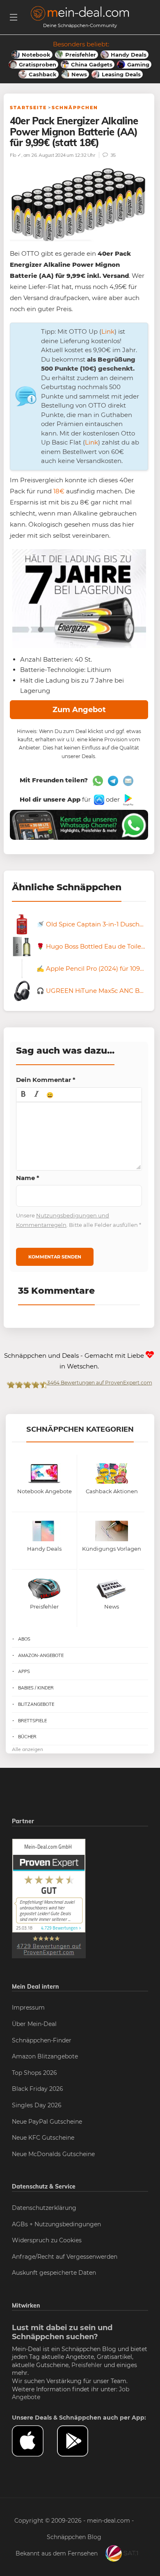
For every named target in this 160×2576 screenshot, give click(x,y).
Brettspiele (32, 1721)
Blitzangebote (36, 1704)
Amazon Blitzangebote (45, 2056)
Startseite (28, 108)
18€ (59, 491)
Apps (24, 1671)
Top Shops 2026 (34, 2073)
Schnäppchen (75, 108)
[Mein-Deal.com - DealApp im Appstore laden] (34, 2441)
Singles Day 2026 (37, 2105)
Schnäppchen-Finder (42, 2040)
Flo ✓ (16, 155)
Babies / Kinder (36, 1688)
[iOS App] (98, 799)
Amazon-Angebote (41, 1655)
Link (108, 331)
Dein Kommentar (46, 1080)
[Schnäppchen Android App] (127, 799)
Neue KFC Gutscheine (43, 2138)
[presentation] (23, 1095)
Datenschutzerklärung (44, 2208)
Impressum (28, 2008)
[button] (23, 1095)
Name (28, 1178)
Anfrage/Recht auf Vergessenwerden (65, 2257)
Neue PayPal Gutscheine (47, 2122)
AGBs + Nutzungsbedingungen (56, 2224)
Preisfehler (87, 2365)
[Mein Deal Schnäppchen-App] (80, 2441)
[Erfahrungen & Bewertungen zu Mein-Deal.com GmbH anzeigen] (49, 1898)
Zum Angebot (79, 710)
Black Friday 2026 (38, 2089)
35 (112, 155)
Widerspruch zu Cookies (47, 2240)
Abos (24, 1639)
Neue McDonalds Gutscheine (53, 2154)
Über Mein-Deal (34, 2024)
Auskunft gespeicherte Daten (54, 2273)
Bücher (27, 1737)
